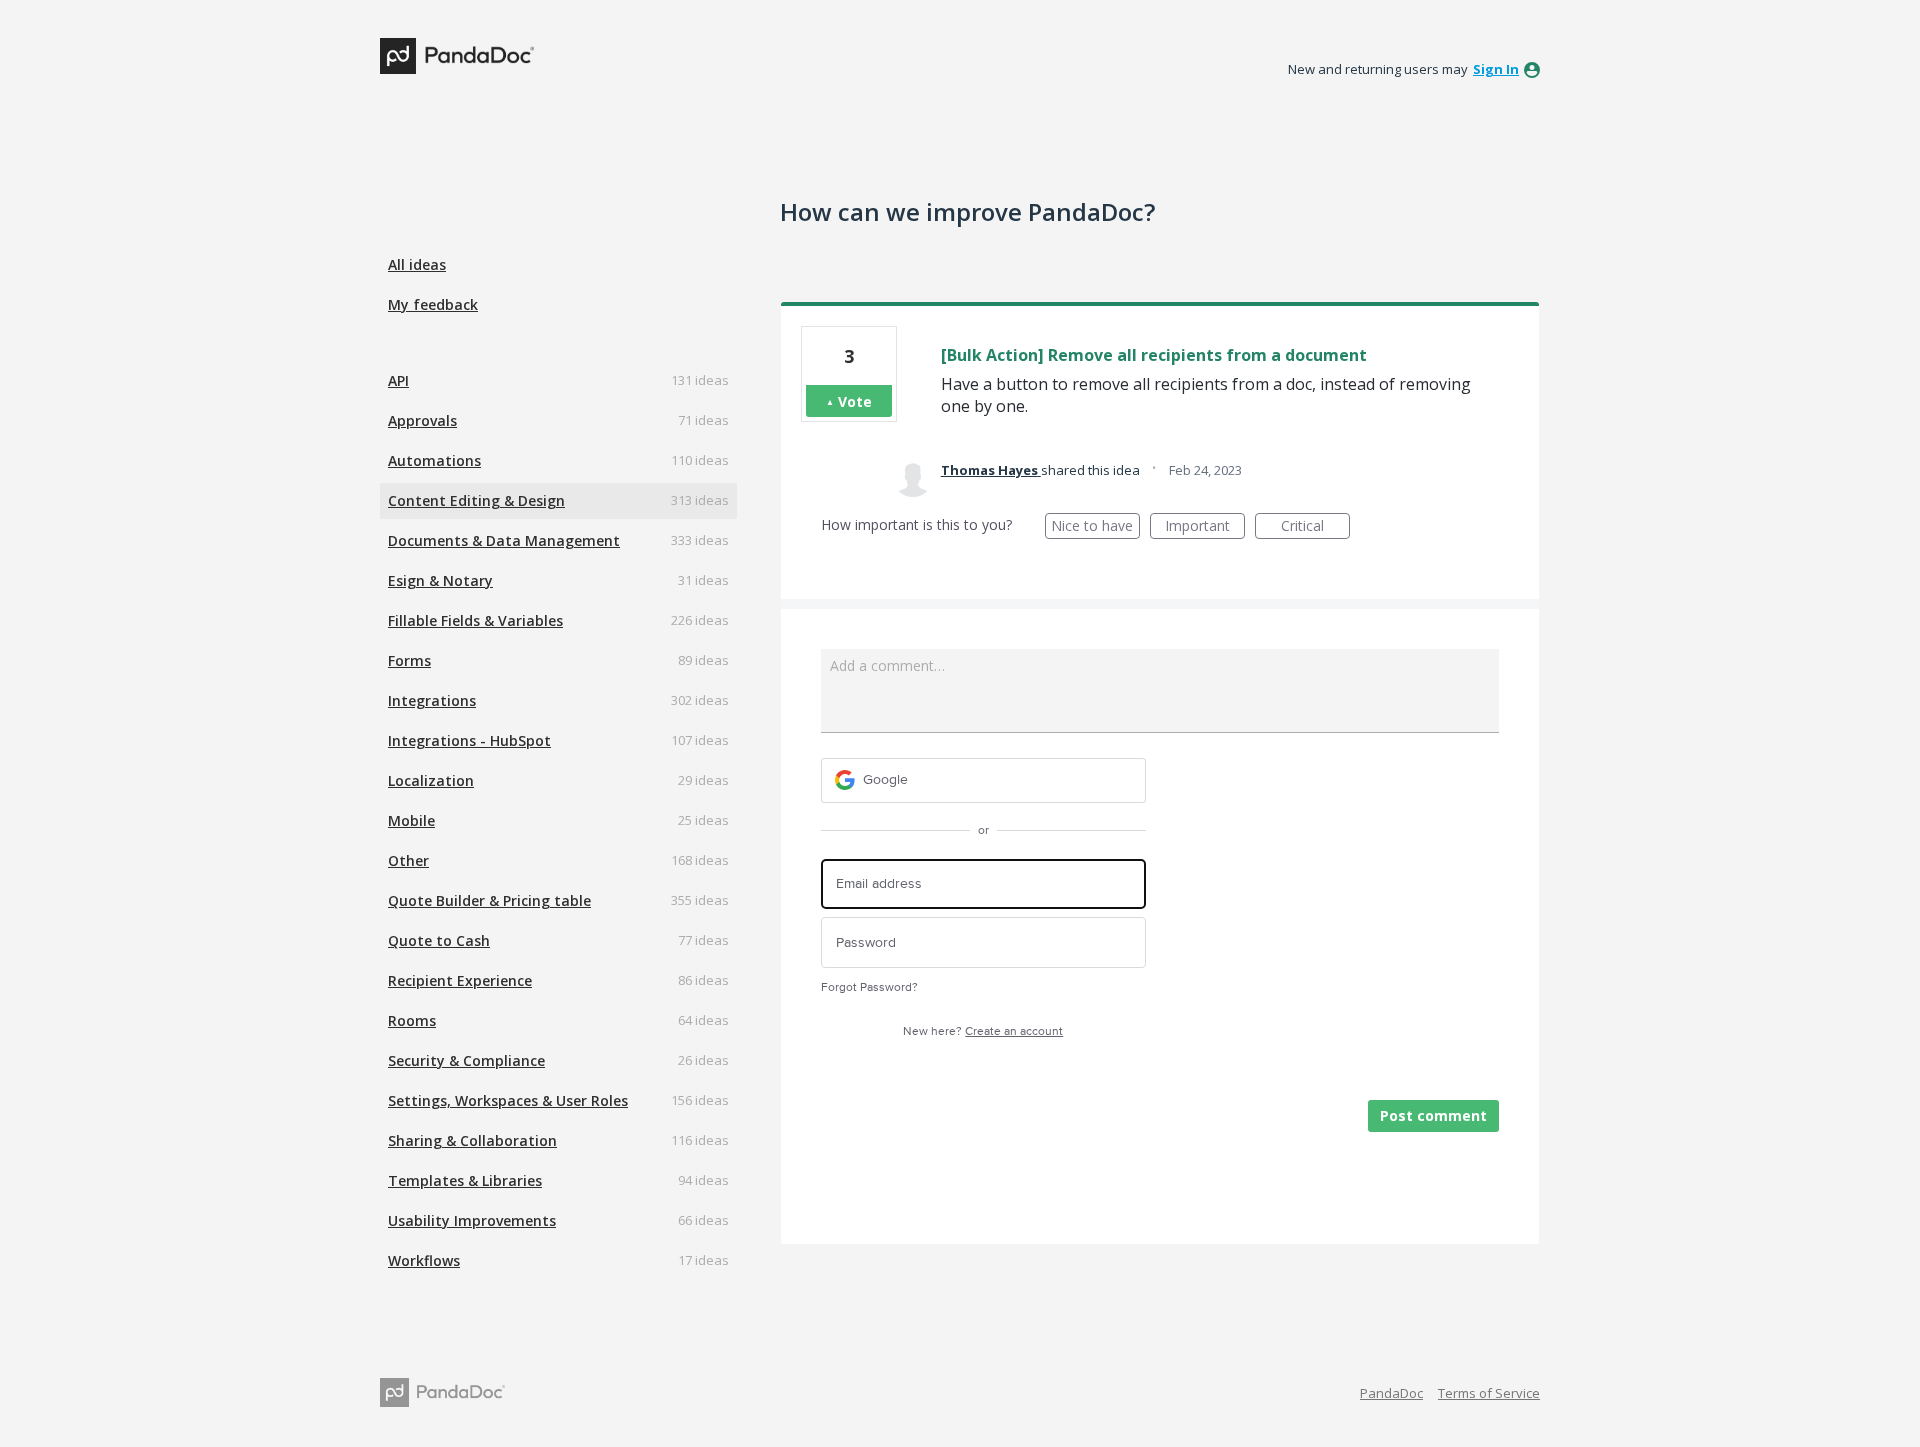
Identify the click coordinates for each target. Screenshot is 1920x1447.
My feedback (433, 304)
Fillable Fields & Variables (475, 620)
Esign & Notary (440, 580)
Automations (434, 460)
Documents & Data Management (504, 540)
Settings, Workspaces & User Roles (508, 1100)
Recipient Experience (460, 980)
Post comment (1433, 1115)
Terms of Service (1489, 1393)
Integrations (432, 700)
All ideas (417, 264)
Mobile (411, 820)
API (398, 380)
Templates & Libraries (465, 1180)
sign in (1496, 69)
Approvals (422, 420)
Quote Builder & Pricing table (489, 900)
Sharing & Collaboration (472, 1140)
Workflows (424, 1260)
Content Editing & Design (476, 500)
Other (408, 860)
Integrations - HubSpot (469, 740)
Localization (431, 780)
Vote (855, 401)
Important (1205, 527)
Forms (409, 660)
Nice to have (1095, 527)
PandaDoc (1391, 1393)
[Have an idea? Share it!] (457, 56)
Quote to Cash (439, 940)
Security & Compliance (466, 1060)
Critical (1315, 527)
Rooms (412, 1020)
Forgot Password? (869, 987)
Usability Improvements (472, 1220)
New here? (983, 1031)
